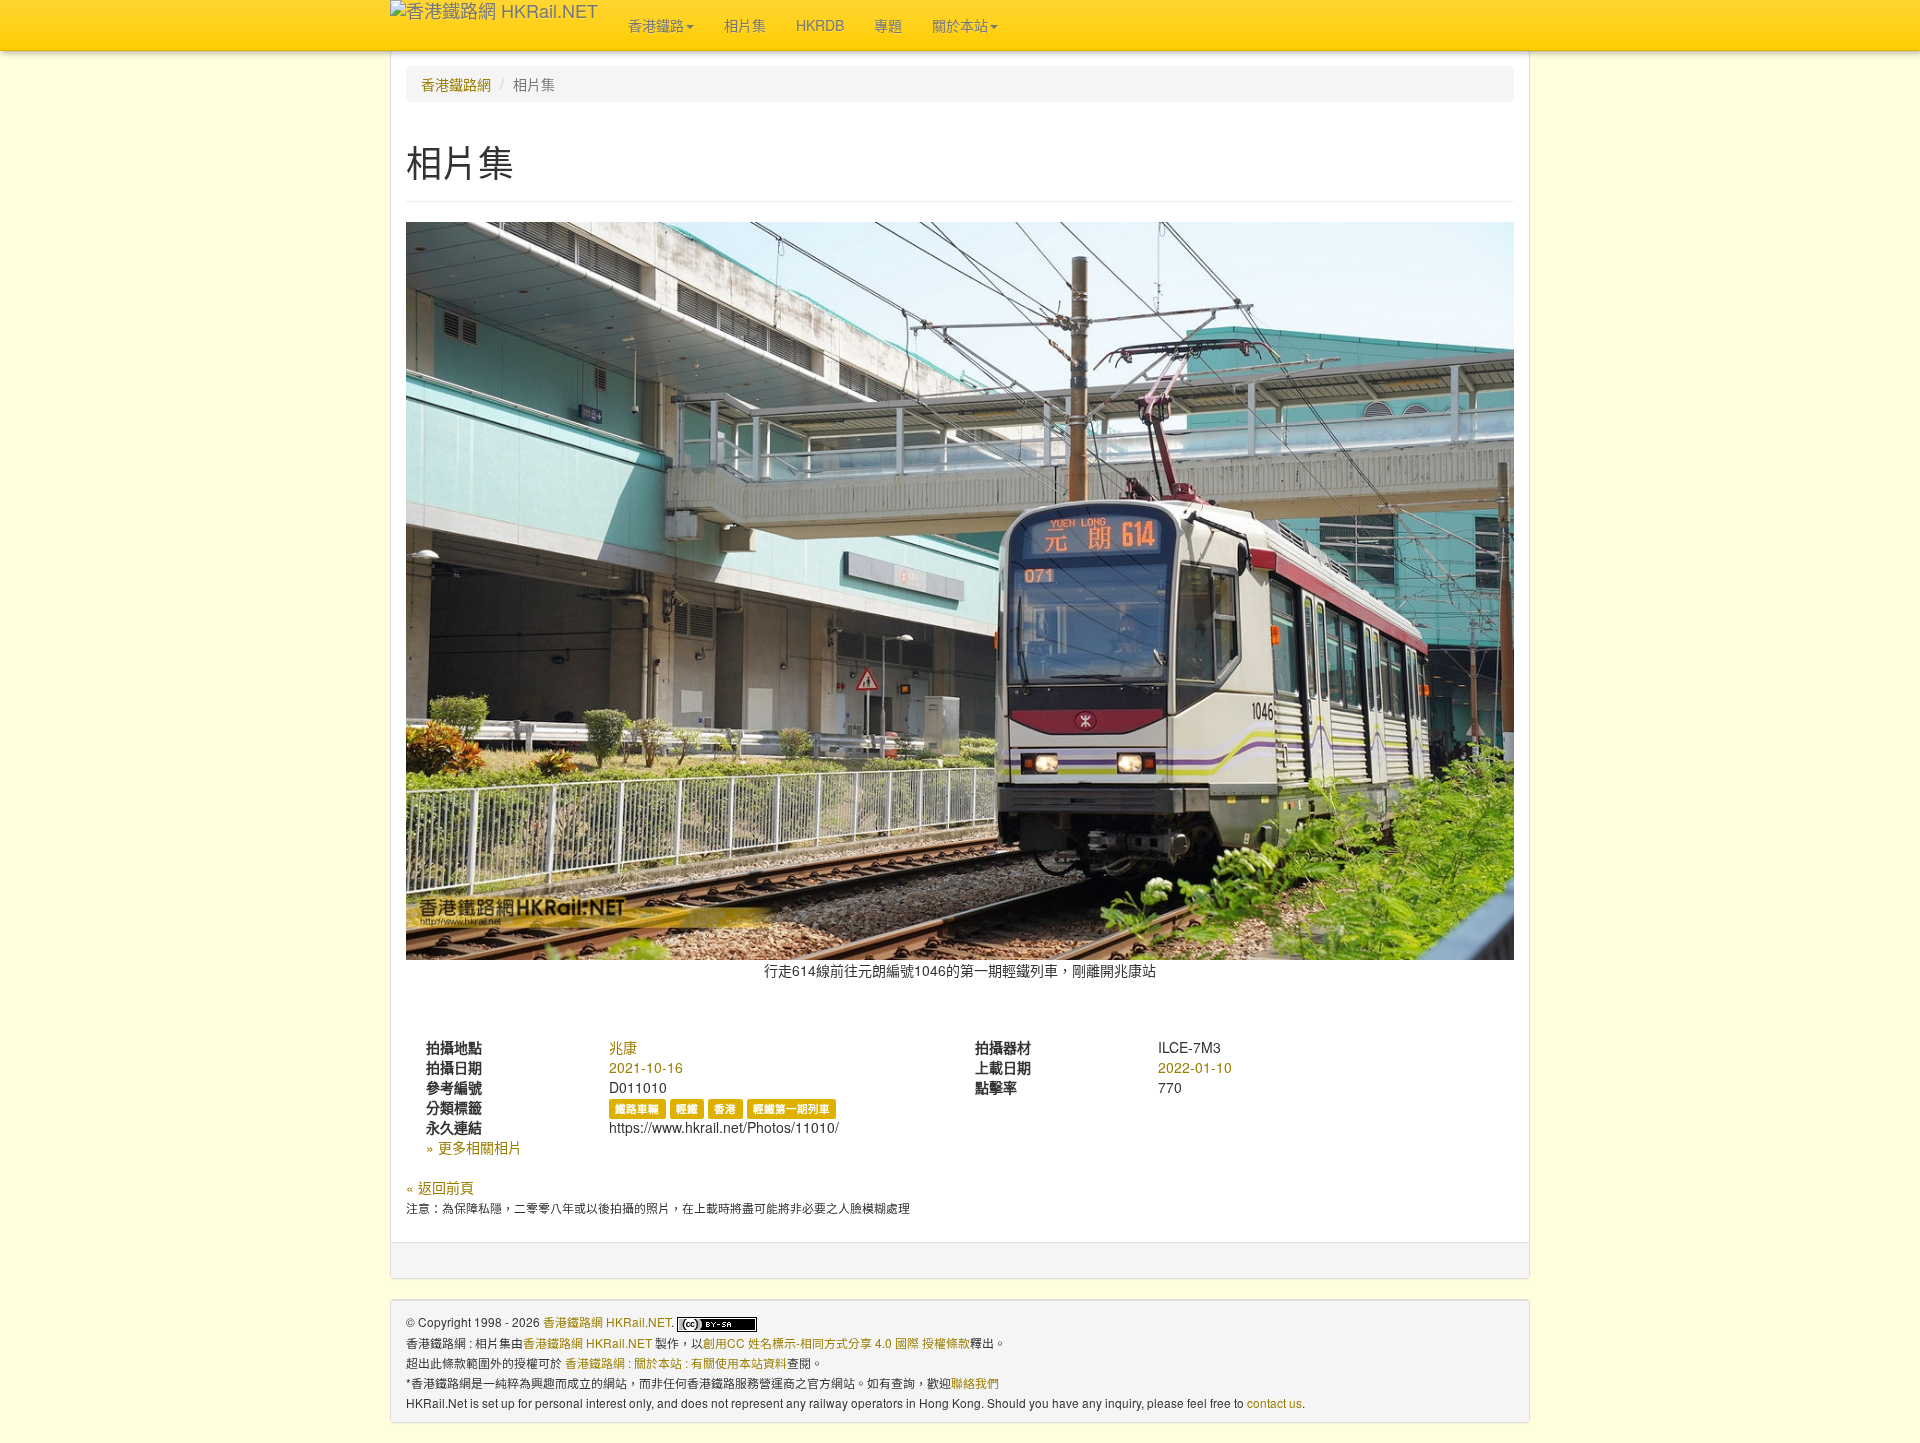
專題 (888, 25)
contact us (1274, 1402)
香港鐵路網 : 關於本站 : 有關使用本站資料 (676, 1362)
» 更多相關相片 (474, 1147)
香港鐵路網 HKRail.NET (607, 1321)
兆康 (623, 1047)
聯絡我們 (975, 1382)
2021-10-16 (646, 1067)
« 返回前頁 (440, 1187)
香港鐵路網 (456, 84)
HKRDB (820, 25)
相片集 (745, 25)
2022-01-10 (1195, 1067)
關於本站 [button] (960, 25)
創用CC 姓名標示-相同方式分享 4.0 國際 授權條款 (836, 1342)
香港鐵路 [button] (656, 25)
